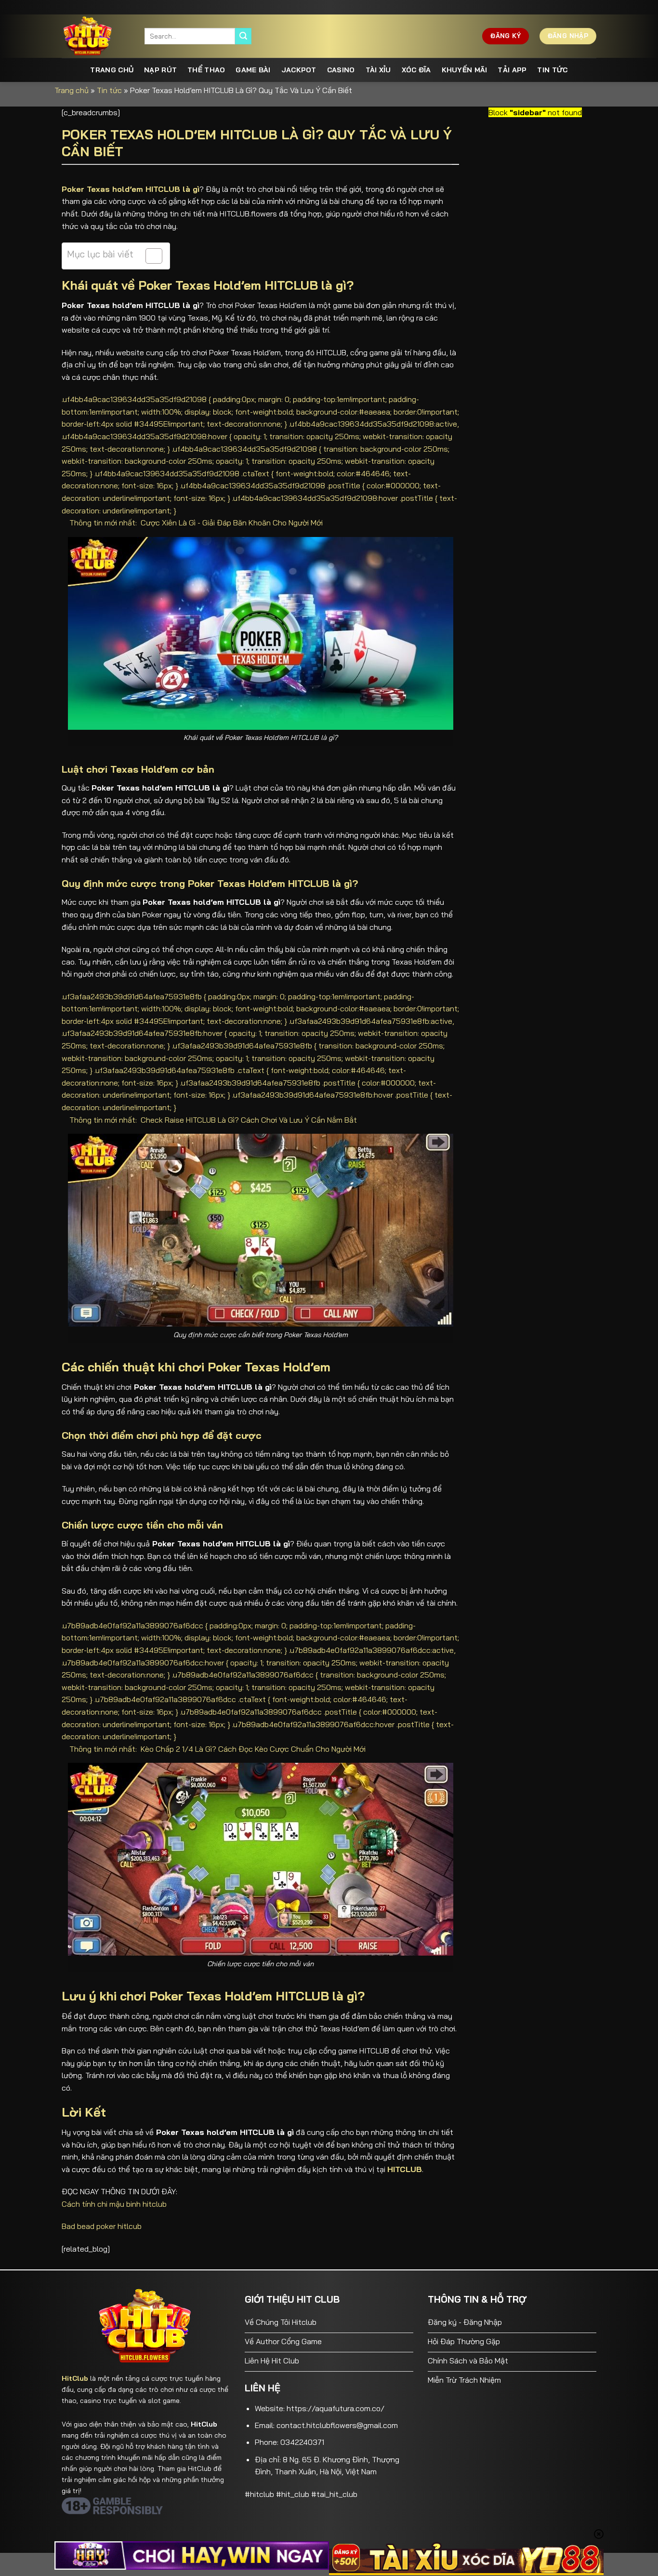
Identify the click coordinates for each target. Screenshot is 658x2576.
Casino (341, 70)
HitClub (75, 2378)
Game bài (253, 70)
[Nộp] (243, 36)
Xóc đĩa (416, 70)
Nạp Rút (160, 70)
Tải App (512, 70)
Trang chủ (112, 70)
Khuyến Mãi (465, 70)
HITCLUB (405, 2169)
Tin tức (552, 70)
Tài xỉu (378, 70)
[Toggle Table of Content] (149, 256)
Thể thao (206, 70)
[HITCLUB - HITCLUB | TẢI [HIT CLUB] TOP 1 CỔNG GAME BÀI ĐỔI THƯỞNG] (96, 36)
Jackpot (299, 70)
